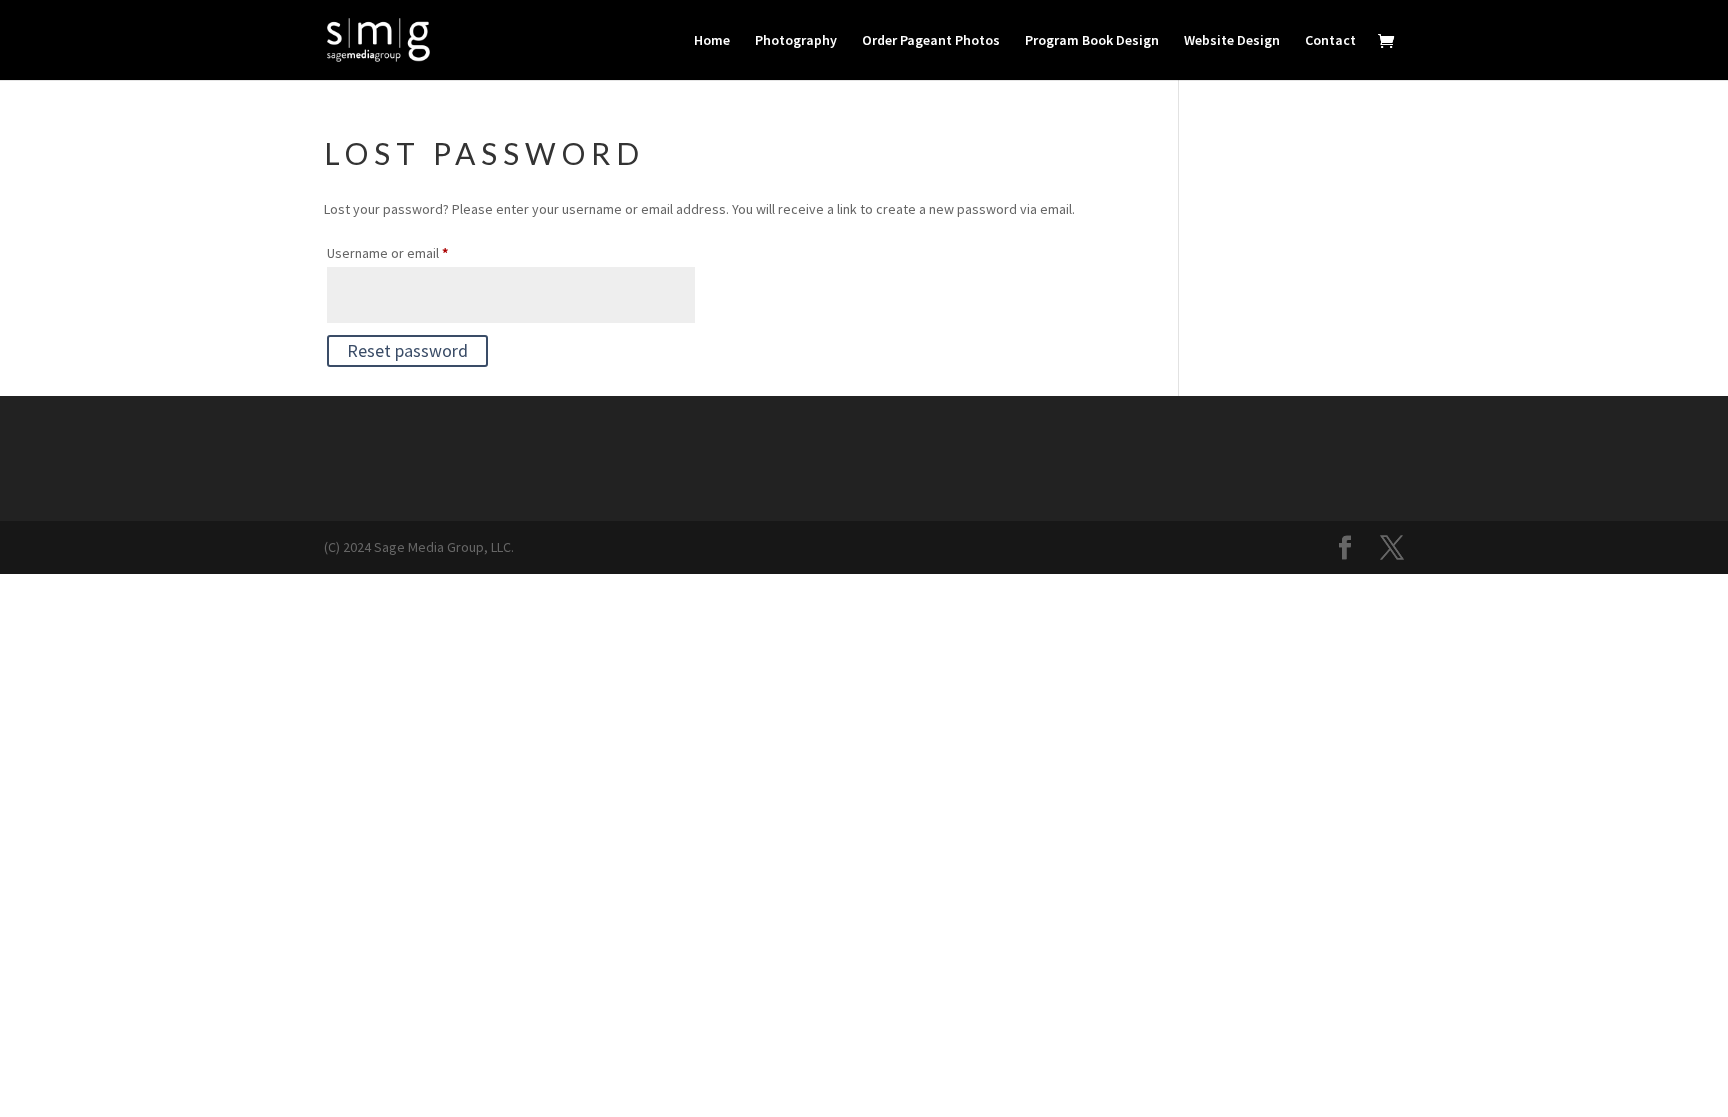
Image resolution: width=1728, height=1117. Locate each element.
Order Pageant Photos (931, 41)
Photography (796, 41)
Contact (1330, 41)
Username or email (414, 252)
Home (712, 41)
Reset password (407, 350)
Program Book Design (1092, 41)
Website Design (1232, 41)
